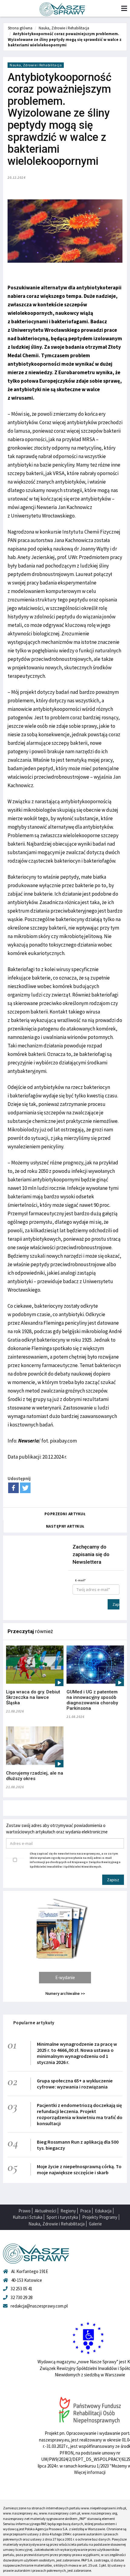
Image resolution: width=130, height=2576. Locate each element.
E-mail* (80, 1580)
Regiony (68, 2211)
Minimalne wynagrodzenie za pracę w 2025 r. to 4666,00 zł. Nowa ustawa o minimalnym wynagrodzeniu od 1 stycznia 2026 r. (77, 2053)
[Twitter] (25, 1488)
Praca (85, 2211)
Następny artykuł (65, 1526)
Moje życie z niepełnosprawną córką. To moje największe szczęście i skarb (79, 2169)
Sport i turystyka (62, 2217)
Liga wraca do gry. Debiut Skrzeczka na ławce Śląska (33, 1697)
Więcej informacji (90, 2472)
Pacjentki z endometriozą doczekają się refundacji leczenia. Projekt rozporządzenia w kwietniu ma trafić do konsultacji (80, 2114)
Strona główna (20, 28)
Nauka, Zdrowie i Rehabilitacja (64, 28)
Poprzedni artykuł (65, 1514)
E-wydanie (65, 1977)
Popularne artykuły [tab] (34, 2023)
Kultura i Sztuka (28, 2217)
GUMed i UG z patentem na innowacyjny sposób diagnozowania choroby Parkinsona (92, 1700)
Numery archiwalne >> (65, 1994)
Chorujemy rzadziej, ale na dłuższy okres (35, 1776)
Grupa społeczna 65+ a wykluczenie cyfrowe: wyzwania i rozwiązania (75, 2084)
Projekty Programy (100, 2217)
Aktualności (45, 2211)
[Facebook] (13, 1488)
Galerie (95, 2224)
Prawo (24, 2211)
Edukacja (103, 2211)
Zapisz (116, 1604)
